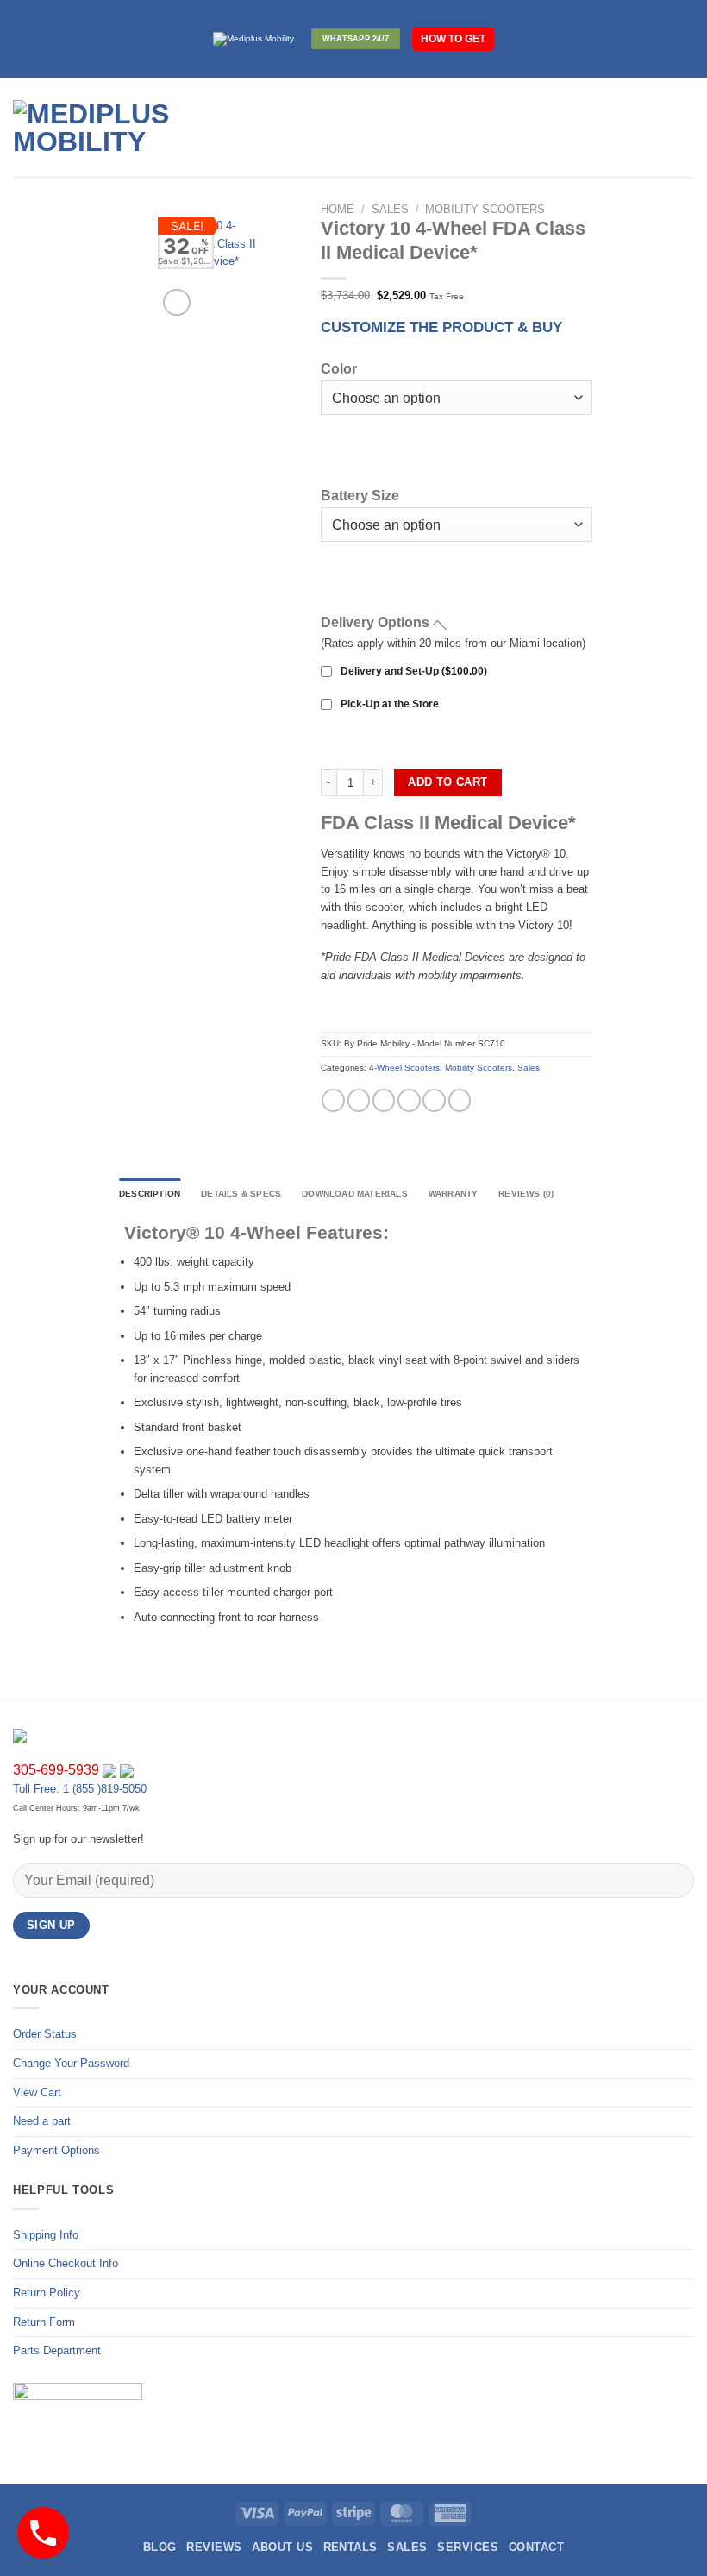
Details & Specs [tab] (241, 1194)
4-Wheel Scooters (404, 1068)
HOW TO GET (453, 38)
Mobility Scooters (485, 209)
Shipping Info (46, 2235)
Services (468, 2547)
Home (338, 209)
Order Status (45, 2034)
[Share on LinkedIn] (460, 1100)
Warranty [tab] (454, 1194)
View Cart (37, 2092)
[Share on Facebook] (359, 1100)
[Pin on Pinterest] (434, 1100)
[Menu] (266, 128)
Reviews (214, 2547)
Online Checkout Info (66, 2263)
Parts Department (57, 2350)
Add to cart (447, 782)
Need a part (42, 2121)
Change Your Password (71, 2063)
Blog (160, 2547)
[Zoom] (176, 303)
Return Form (44, 2322)
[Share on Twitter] (384, 1100)
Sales (390, 209)
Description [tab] (150, 1194)
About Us (282, 2547)
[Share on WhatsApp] (333, 1100)
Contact (536, 2547)
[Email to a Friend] (409, 1100)
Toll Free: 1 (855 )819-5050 (80, 1789)
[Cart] (685, 128)
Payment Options (56, 2150)
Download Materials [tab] (355, 1194)
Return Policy (47, 2293)
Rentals (350, 2547)
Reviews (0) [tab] (526, 1194)
